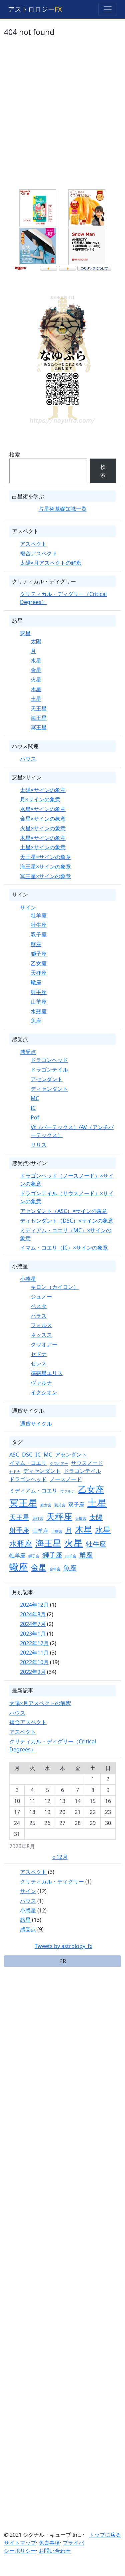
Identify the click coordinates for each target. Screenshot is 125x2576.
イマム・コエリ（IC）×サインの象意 (64, 1248)
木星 (36, 689)
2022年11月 (34, 1653)
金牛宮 (55, 1569)
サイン (28, 907)
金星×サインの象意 (43, 819)
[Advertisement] (62, 118)
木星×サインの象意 (43, 838)
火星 (36, 680)
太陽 (36, 641)
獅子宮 (34, 1556)
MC (35, 1098)
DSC (27, 1455)
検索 (15, 455)
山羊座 (39, 1002)
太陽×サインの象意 (43, 790)
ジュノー (41, 1296)
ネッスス (41, 1335)
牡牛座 (39, 925)
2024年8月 (33, 1614)
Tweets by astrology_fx (63, 1946)
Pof (35, 1117)
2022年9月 (33, 1672)
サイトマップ (20, 2543)
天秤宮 (38, 1518)
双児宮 (60, 1505)
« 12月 (60, 1857)
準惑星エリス (47, 1373)
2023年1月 (33, 1634)
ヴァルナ (41, 1383)
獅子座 (39, 954)
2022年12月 (34, 1643)
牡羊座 (39, 915)
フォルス (41, 1325)
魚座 (36, 1021)
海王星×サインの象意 (45, 867)
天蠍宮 (81, 1518)
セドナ (39, 1354)
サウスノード (87, 1463)
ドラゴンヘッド (49, 1060)
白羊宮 (71, 1556)
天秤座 (39, 973)
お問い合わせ (55, 2551)
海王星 (39, 718)
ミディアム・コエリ (33, 1490)
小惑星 (28, 1279)
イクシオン (44, 1392)
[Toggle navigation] (108, 9)
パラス (39, 1316)
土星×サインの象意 (43, 847)
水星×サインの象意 (43, 809)
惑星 (25, 633)
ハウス (28, 759)
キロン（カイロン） (55, 1287)
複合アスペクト (39, 553)
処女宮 (46, 1505)
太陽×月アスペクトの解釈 (51, 563)
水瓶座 (39, 1011)
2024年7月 (33, 1624)
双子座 (39, 934)
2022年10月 (34, 1662)
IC (33, 1108)
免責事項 (49, 2543)
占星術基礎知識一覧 (63, 509)
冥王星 (39, 727)
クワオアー (44, 1344)
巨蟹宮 (57, 1531)
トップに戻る (105, 2535)
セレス (39, 1363)
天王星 (39, 708)
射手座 (39, 992)
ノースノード (66, 1479)
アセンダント (47, 1079)
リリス (39, 1145)
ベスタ (39, 1306)
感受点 (28, 1052)
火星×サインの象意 (43, 828)
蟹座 (36, 944)
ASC (14, 1455)
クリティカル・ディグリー (52, 1882)
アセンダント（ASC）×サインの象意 (64, 1211)
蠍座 (36, 982)
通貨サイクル (36, 1424)
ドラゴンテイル (49, 1070)
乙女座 (39, 963)
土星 (36, 699)
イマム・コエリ (28, 1463)
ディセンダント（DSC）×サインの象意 (67, 1221)
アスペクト (33, 544)
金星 (36, 670)
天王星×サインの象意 (45, 857)
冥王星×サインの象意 (45, 876)
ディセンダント (49, 1089)
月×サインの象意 (40, 799)
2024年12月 (34, 1605)
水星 (36, 661)
